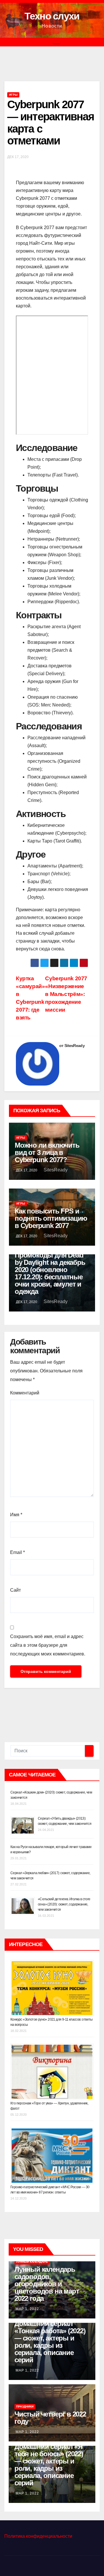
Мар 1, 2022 (27, 2309)
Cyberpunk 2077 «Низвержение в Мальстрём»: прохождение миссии (66, 994)
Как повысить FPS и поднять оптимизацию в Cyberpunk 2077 (51, 1218)
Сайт (15, 1590)
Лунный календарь (32, 2262)
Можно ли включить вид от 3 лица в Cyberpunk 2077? (47, 1152)
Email (17, 1552)
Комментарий (25, 1393)
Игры (13, 95)
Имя (16, 1515)
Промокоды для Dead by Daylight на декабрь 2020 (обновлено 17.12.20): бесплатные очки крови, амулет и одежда (50, 1273)
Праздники (25, 2406)
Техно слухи (52, 16)
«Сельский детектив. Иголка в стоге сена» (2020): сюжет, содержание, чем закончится (64, 1904)
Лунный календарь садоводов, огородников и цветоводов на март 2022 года (47, 2284)
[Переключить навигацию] (56, 42)
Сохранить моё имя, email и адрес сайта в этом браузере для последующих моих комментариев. (48, 1645)
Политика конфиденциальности (38, 2536)
